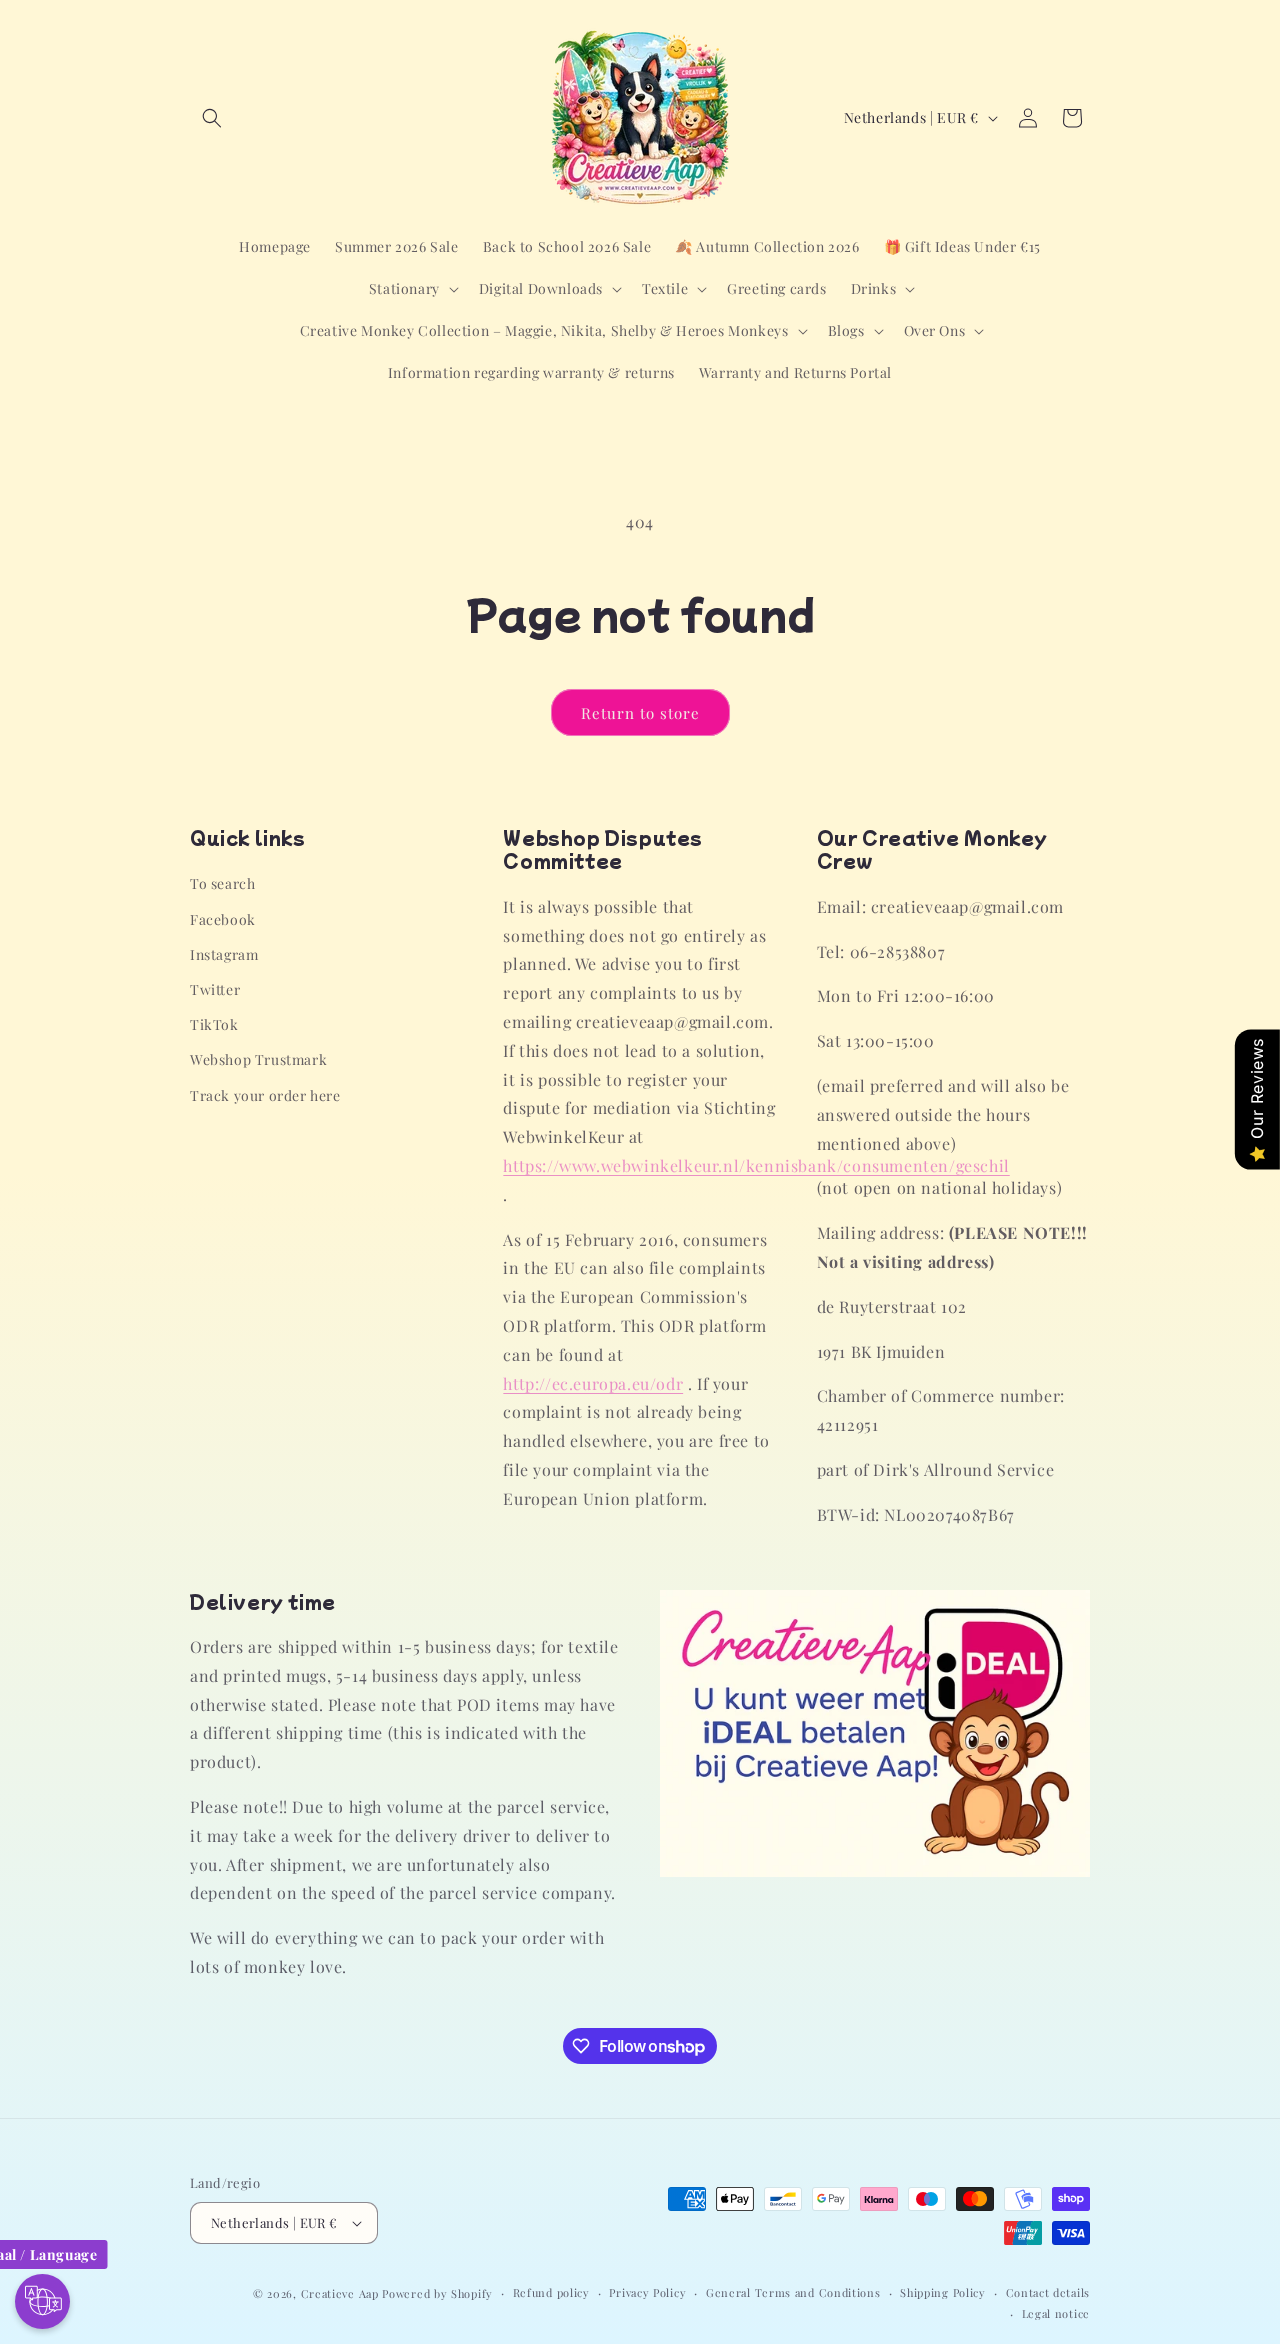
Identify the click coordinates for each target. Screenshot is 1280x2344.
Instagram (224, 954)
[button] (212, 118)
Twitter (215, 989)
